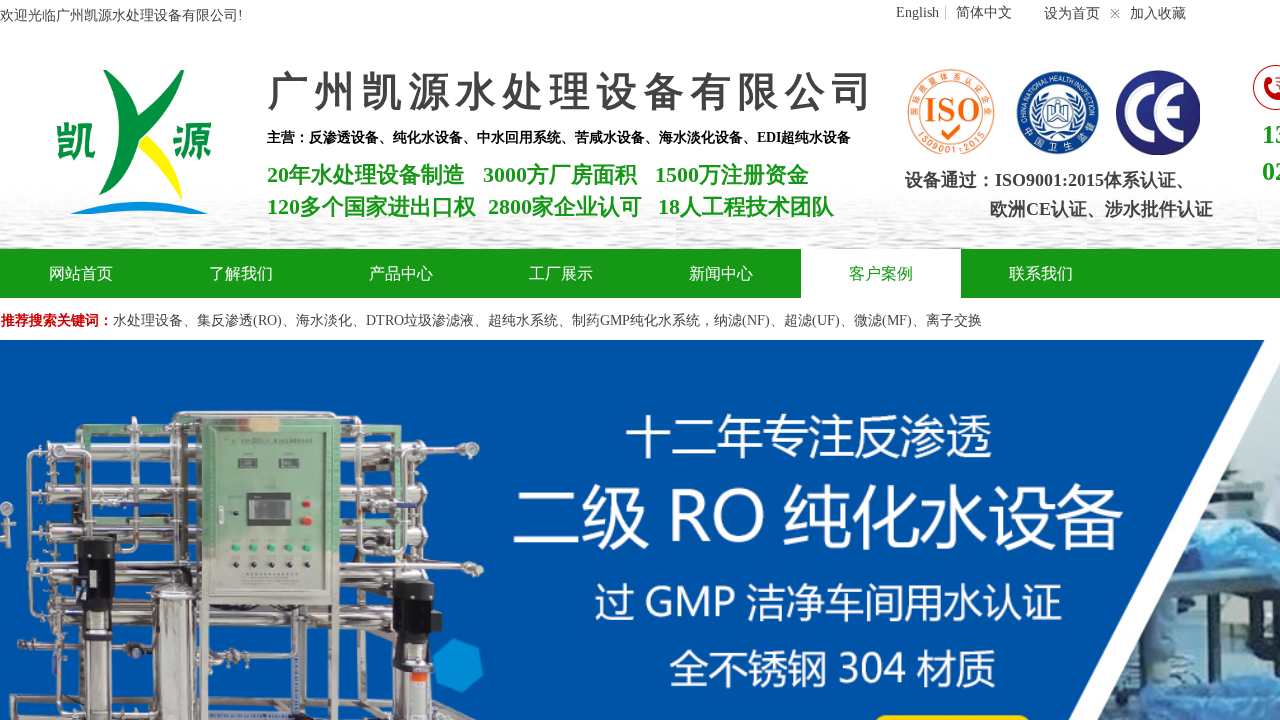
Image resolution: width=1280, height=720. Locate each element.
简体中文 (984, 13)
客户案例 (881, 273)
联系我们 (1041, 273)
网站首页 (81, 273)
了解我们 (241, 273)
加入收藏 (1158, 13)
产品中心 (401, 273)
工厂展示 (561, 273)
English (917, 13)
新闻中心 (721, 273)
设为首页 (1072, 13)
